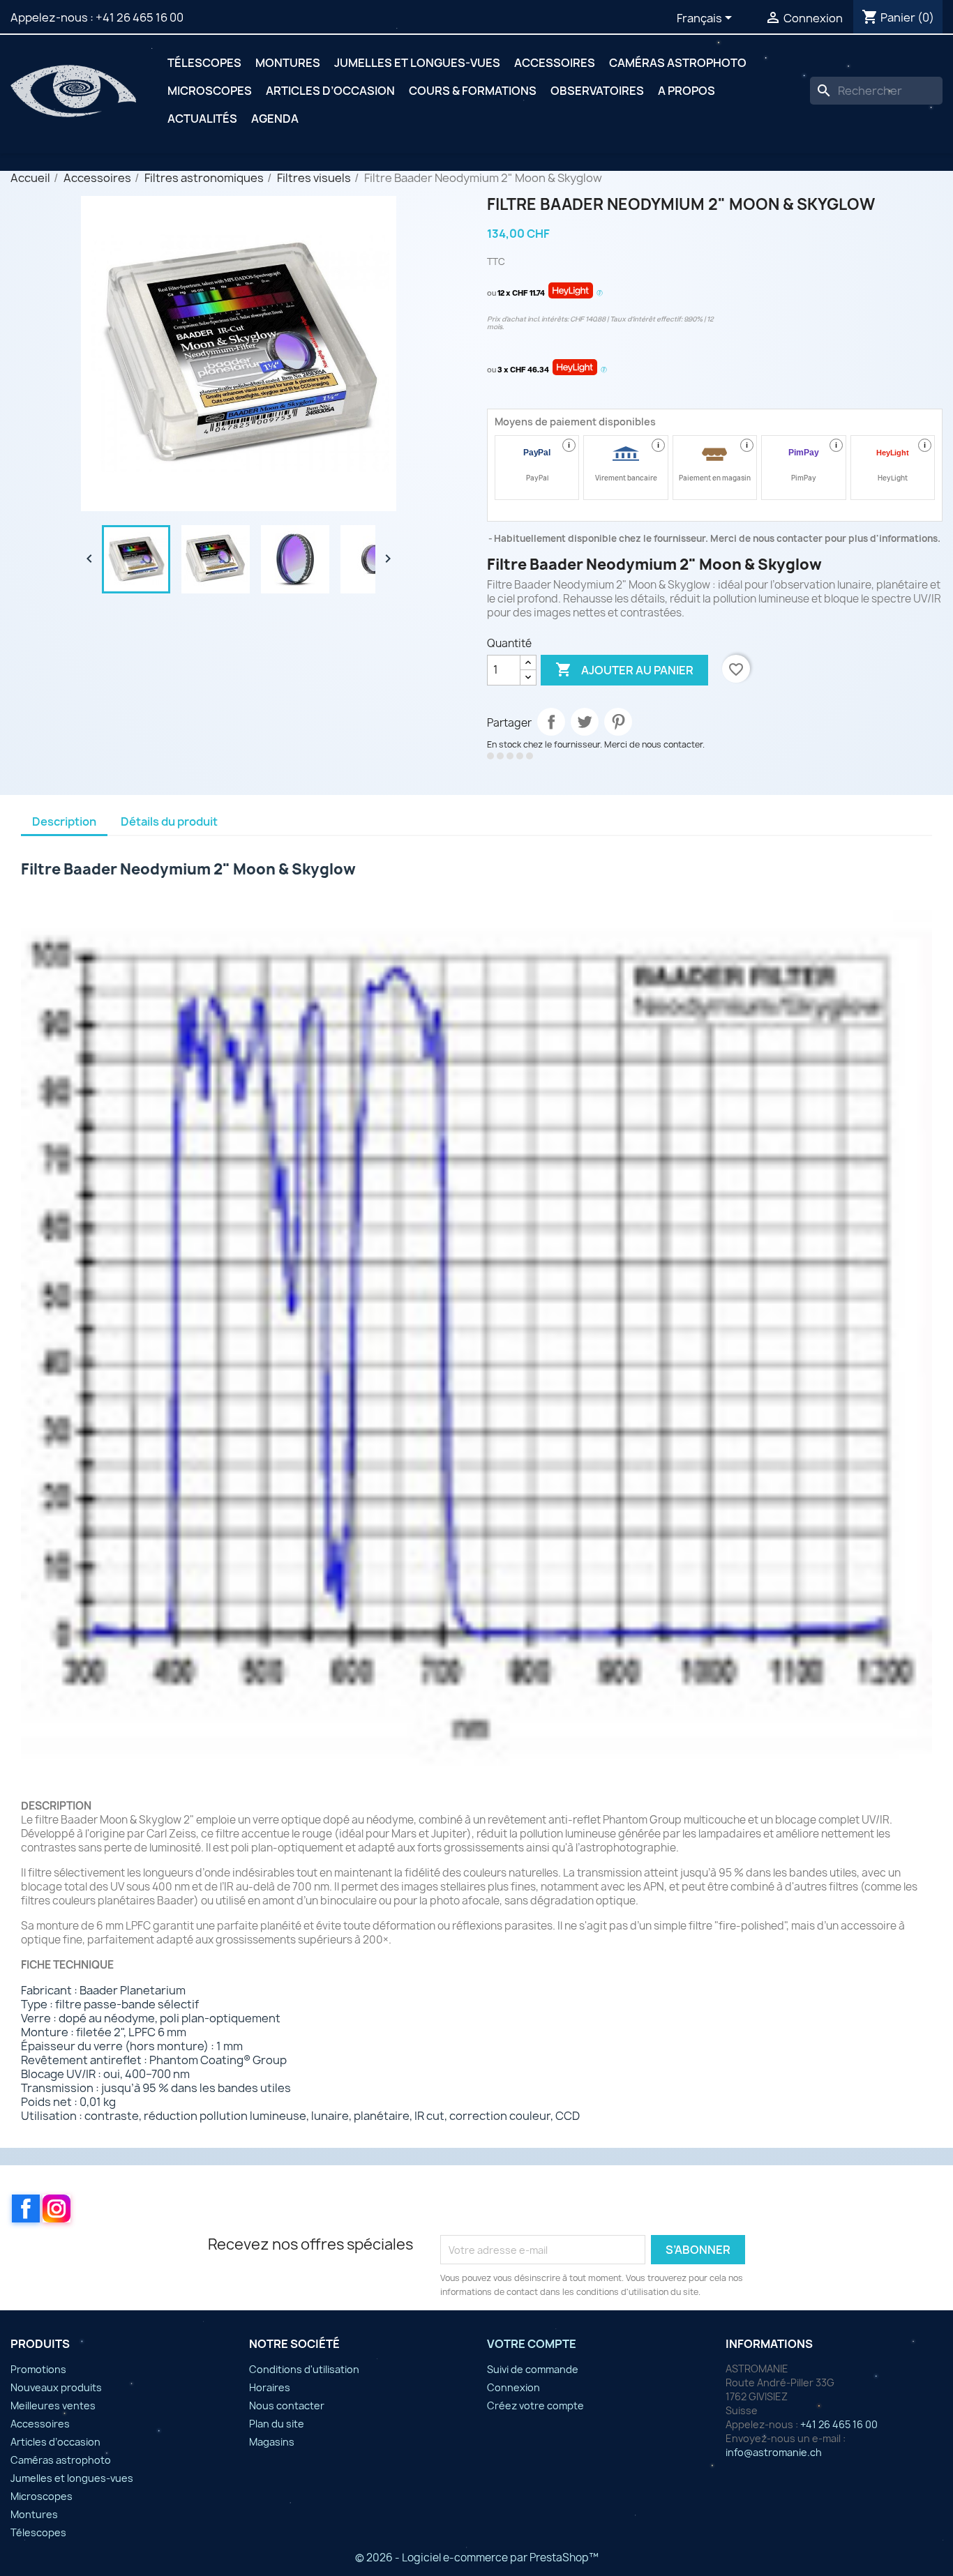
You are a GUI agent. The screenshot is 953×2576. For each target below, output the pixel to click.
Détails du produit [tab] (169, 821)
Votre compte (532, 2344)
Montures (288, 63)
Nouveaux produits (56, 2387)
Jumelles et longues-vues (417, 63)
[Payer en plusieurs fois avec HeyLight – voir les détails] (600, 294)
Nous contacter (287, 2405)
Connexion (513, 2387)
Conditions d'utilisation (304, 2369)
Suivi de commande (533, 2369)
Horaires (270, 2387)
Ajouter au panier (624, 669)
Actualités (202, 119)
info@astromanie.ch (774, 2452)
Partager (551, 722)
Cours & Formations (473, 91)
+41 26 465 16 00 (140, 17)
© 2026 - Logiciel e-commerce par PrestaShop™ (477, 2558)
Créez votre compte (535, 2405)
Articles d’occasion (330, 91)
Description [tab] (64, 821)
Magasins (272, 2442)
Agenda (275, 119)
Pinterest (618, 722)
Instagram (57, 2208)
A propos (686, 91)
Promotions (38, 2369)
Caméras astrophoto (678, 63)
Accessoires (555, 63)
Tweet (585, 722)
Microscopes (210, 91)
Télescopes (204, 63)
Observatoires (597, 91)
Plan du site (277, 2424)
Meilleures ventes (53, 2405)
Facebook (26, 2208)
